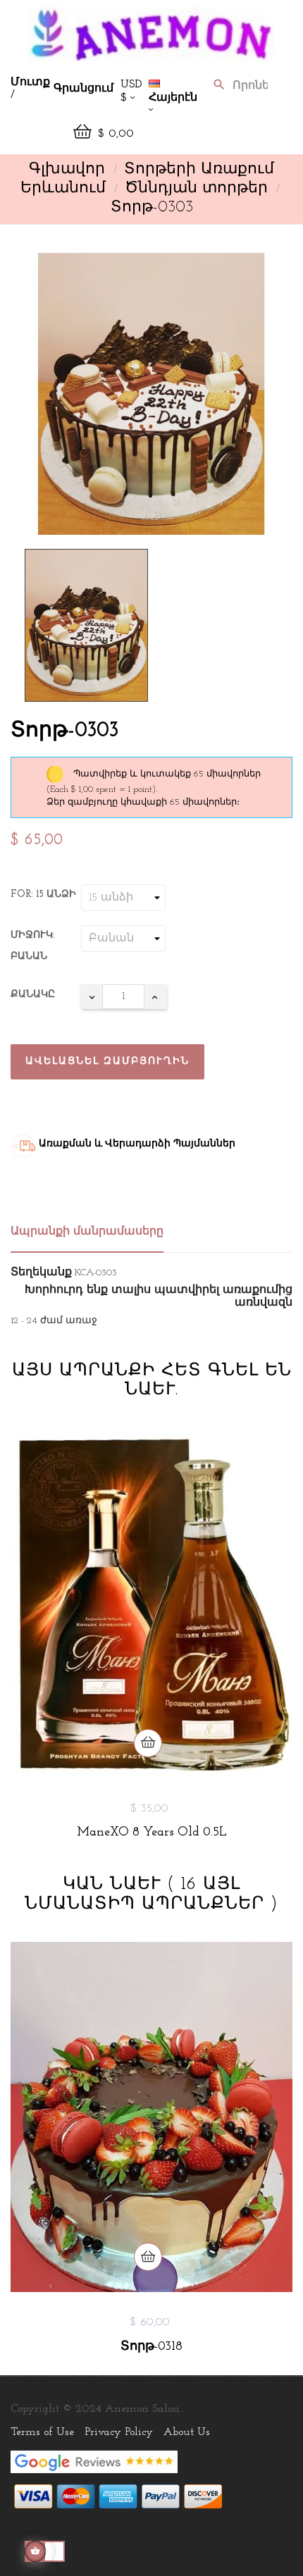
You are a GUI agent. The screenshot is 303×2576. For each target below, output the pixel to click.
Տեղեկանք (41, 1272)
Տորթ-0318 (151, 2347)
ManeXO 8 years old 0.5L (152, 1833)
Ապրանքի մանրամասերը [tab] (87, 1232)
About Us (187, 2432)
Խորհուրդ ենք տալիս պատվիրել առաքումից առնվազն (159, 1296)
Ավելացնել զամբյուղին (107, 1061)
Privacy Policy (119, 2432)
